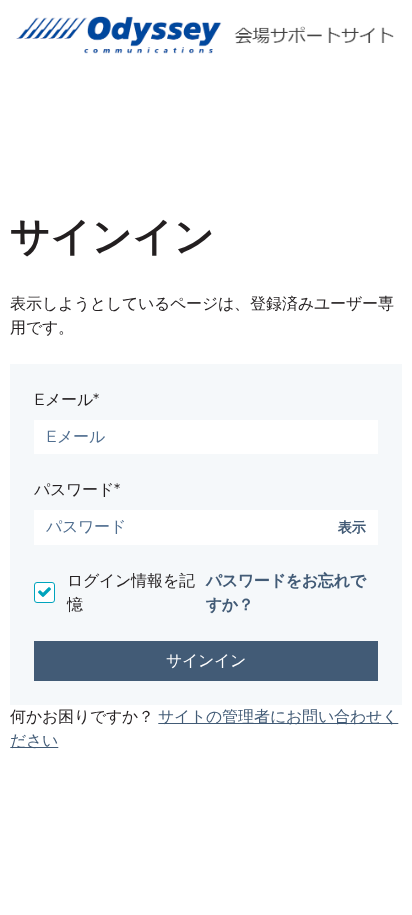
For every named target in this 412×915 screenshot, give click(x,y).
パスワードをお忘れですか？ (286, 592)
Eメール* (66, 399)
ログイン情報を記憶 (131, 592)
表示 (352, 527)
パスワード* (77, 489)
